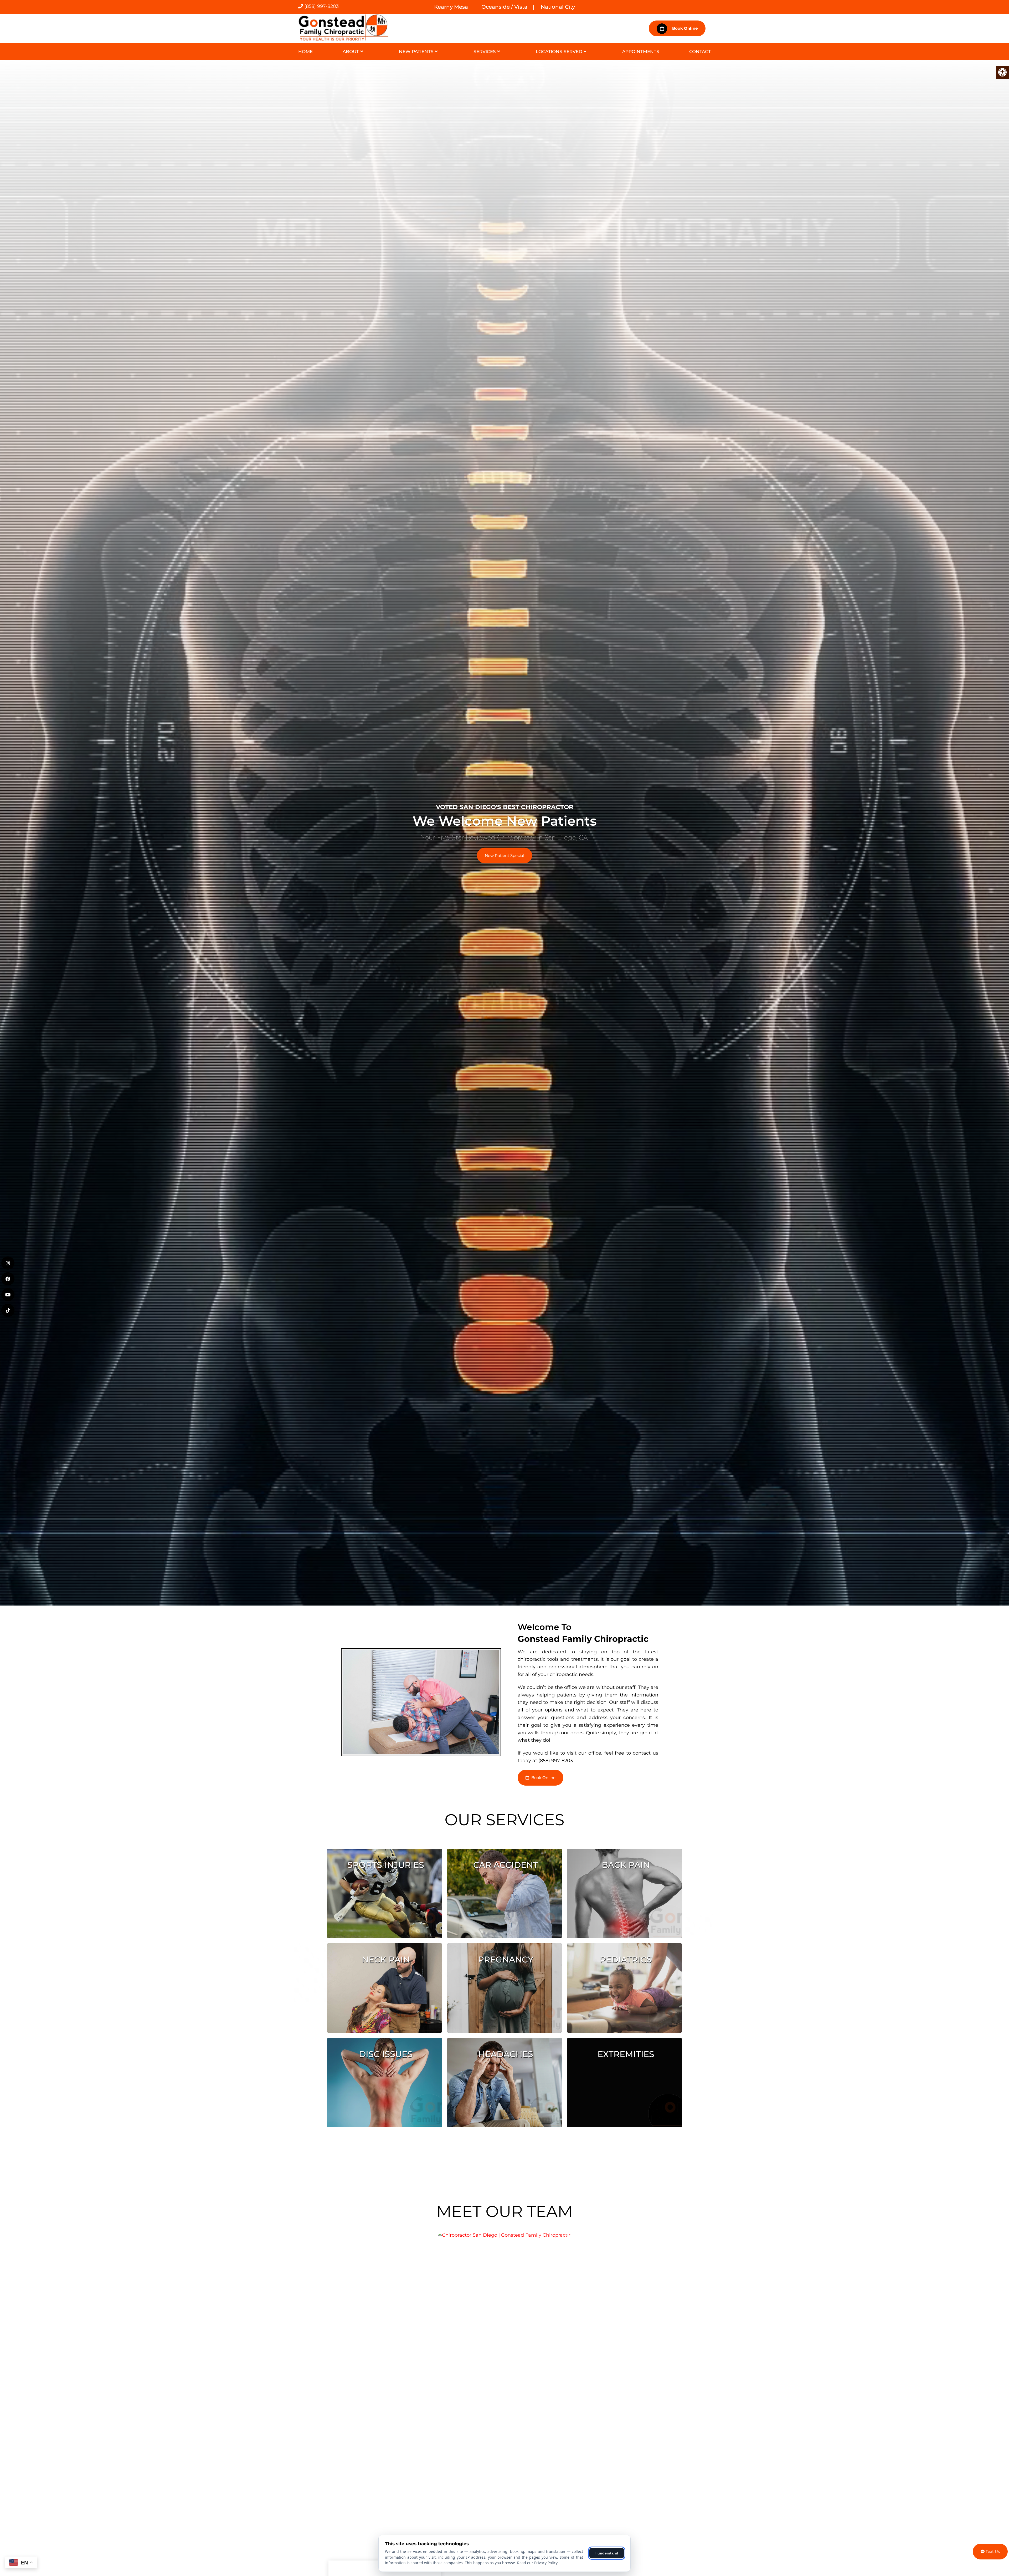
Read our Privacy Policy (537, 2563)
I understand (607, 2553)
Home (305, 52)
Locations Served (559, 52)
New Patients (416, 52)
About (351, 52)
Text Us (992, 2551)
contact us (645, 1753)
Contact (700, 52)
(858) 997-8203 (321, 6)
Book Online (684, 28)
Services (485, 52)
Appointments (641, 52)
